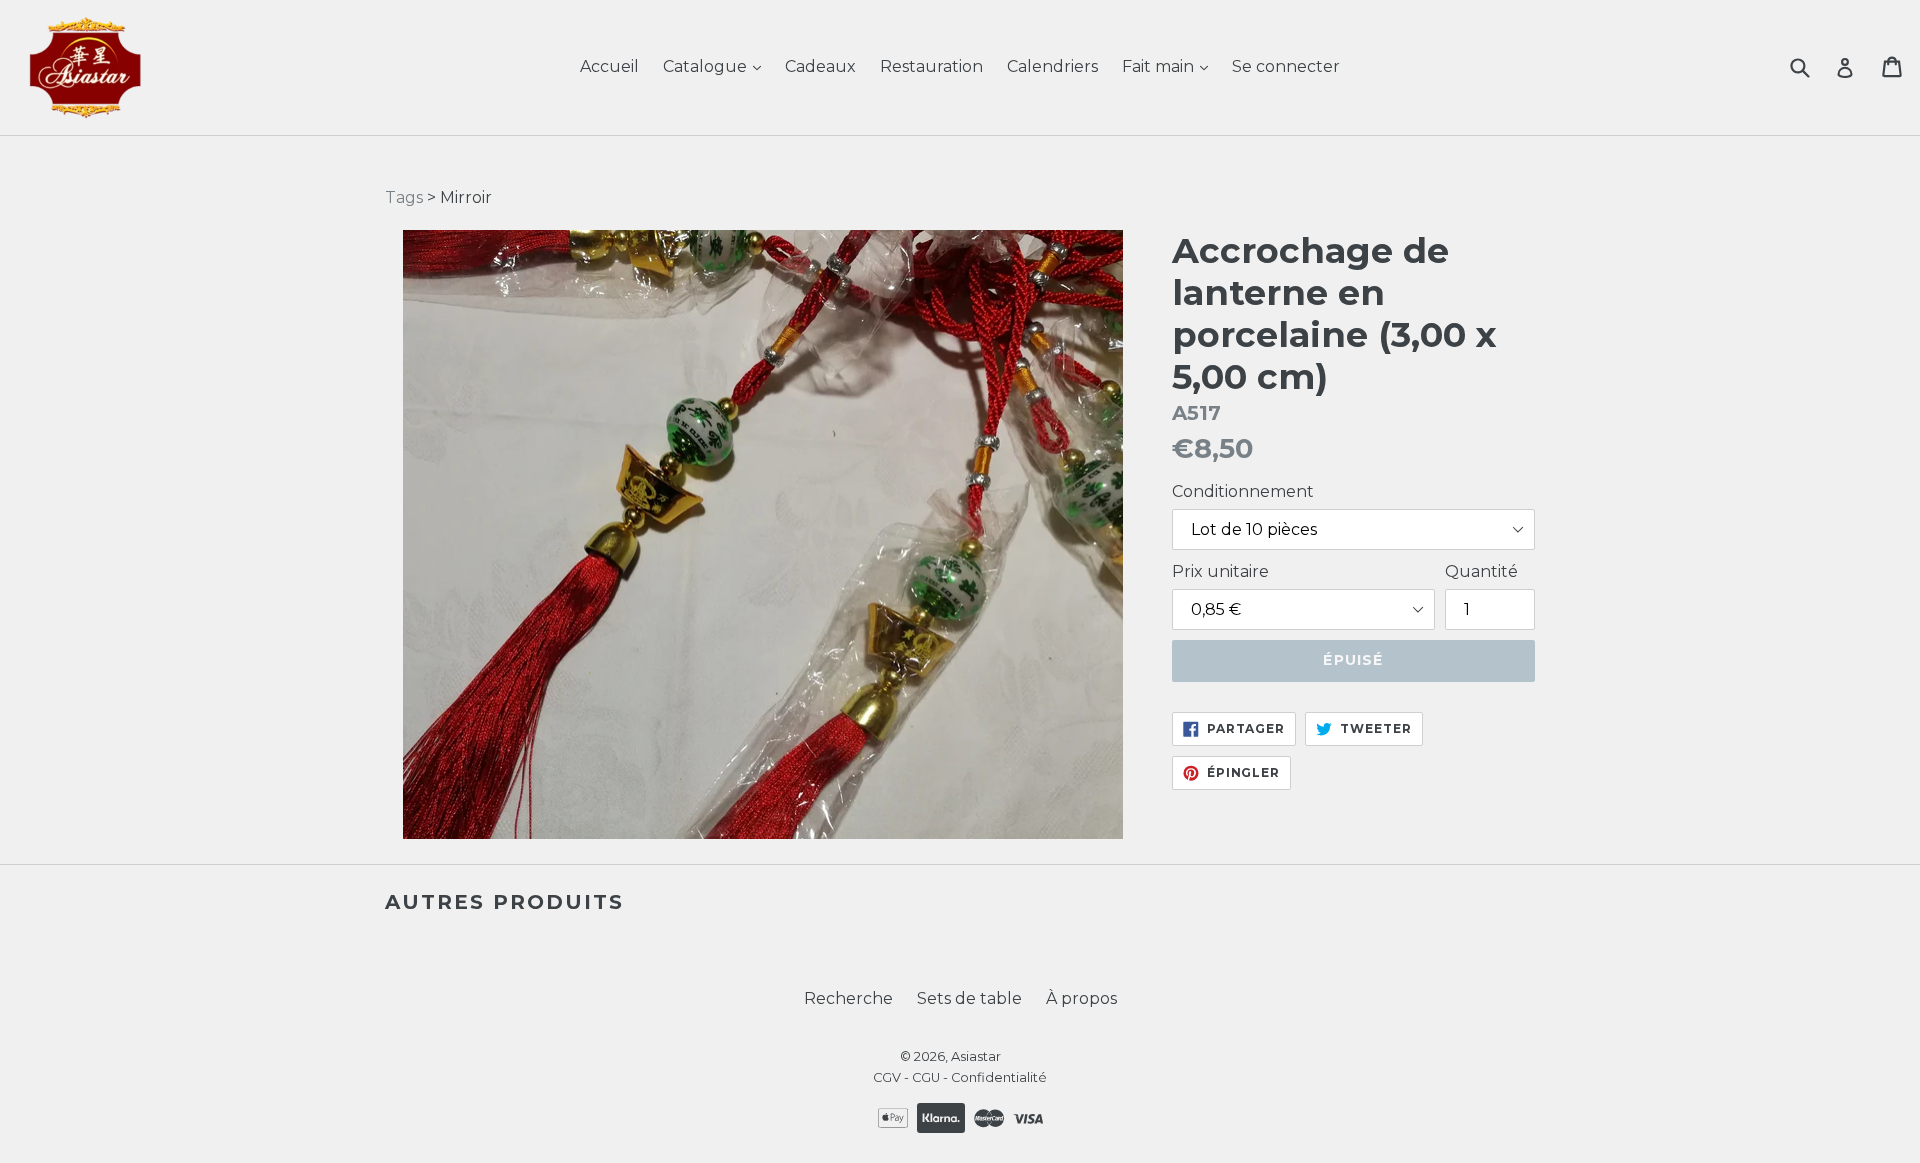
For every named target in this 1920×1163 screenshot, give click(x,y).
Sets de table (969, 998)
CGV (887, 1077)
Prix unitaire (1220, 571)
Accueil (609, 66)
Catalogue (707, 66)
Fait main (1160, 66)
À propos (1081, 998)
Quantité (1481, 571)
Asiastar (976, 1056)
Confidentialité (999, 1077)
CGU (926, 1077)
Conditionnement (1243, 491)
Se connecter (1286, 66)
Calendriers (1052, 66)
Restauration (931, 66)
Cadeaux (820, 66)
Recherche (848, 998)
